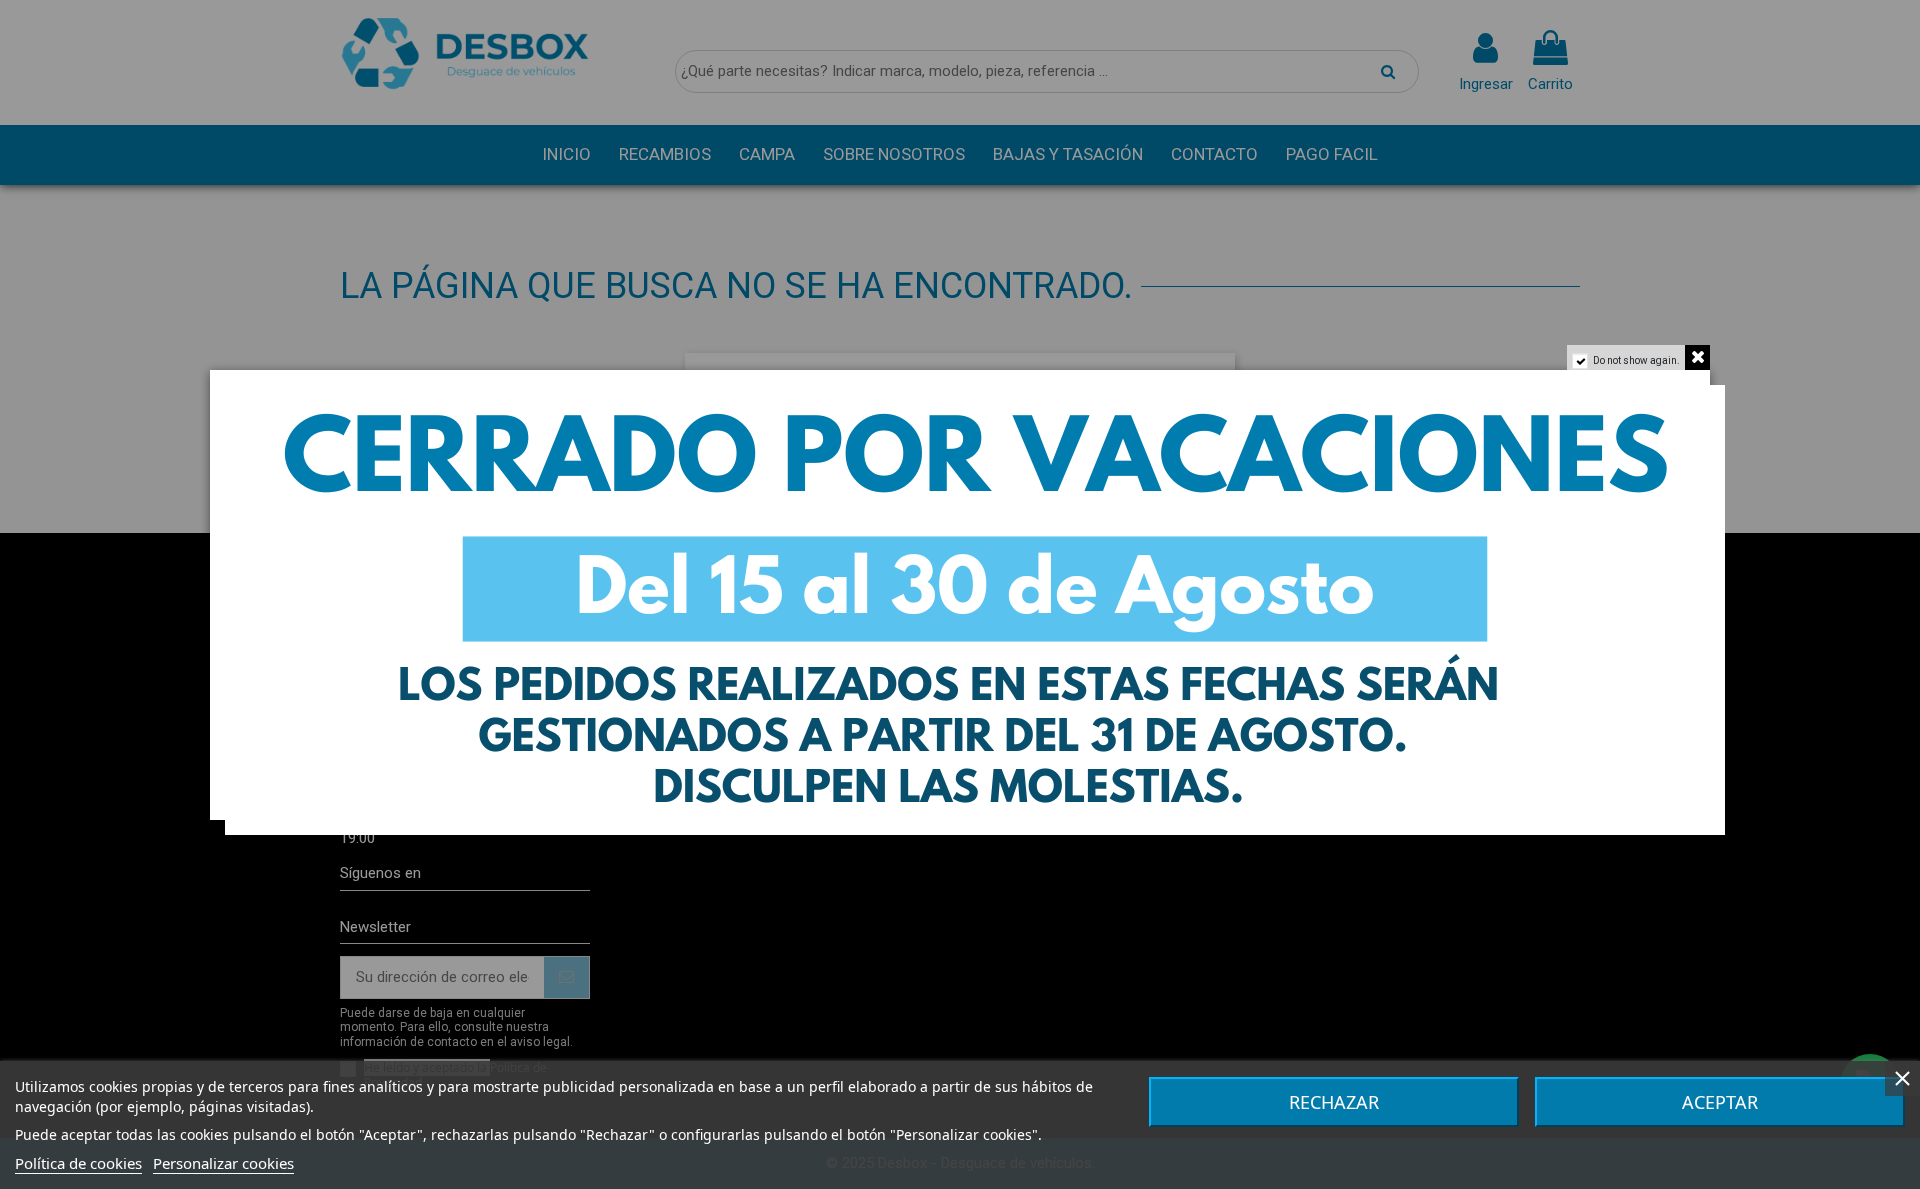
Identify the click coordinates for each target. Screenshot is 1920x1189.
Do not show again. (1636, 360)
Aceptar (1720, 1102)
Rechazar (1334, 1102)
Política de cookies (78, 1163)
